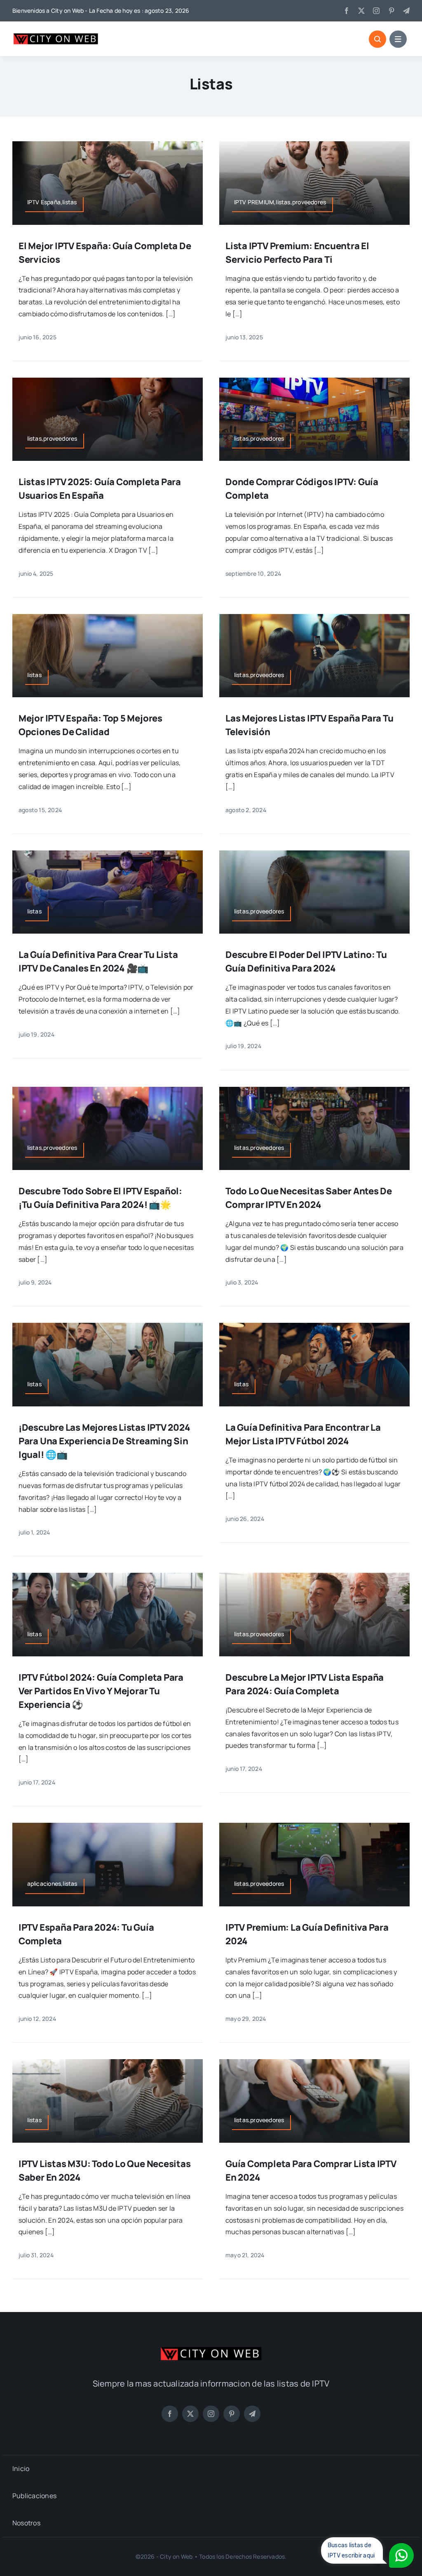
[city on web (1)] (56, 35)
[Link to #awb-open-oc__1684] (398, 39)
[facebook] (347, 11)
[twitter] (361, 11)
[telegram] (406, 11)
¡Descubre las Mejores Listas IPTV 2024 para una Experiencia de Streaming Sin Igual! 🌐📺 (104, 1441)
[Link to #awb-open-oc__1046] (377, 39)
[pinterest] (392, 11)
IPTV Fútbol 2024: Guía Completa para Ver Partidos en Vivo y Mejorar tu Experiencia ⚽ (101, 1691)
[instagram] (376, 11)
